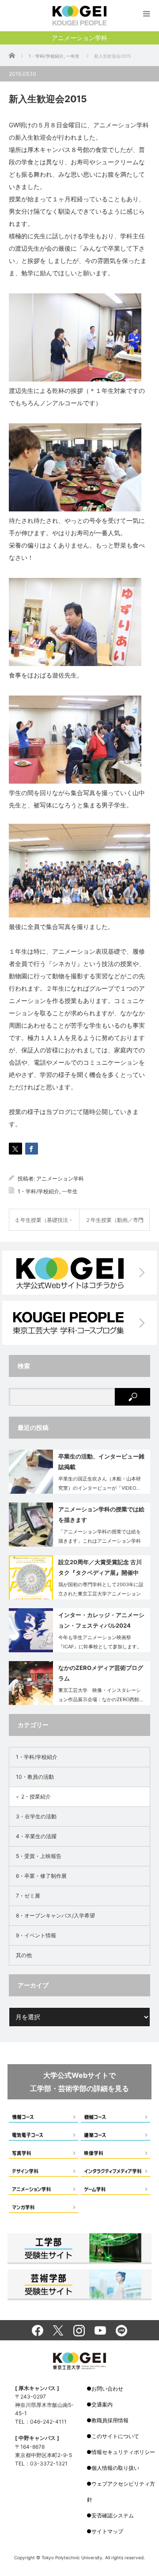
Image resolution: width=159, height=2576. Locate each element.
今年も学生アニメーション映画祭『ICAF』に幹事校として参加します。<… (100, 1647)
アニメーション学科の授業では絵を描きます (101, 1514)
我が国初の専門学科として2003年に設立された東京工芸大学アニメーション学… (101, 1594)
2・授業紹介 (36, 1797)
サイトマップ (107, 2531)
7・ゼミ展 (28, 1896)
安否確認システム (113, 2515)
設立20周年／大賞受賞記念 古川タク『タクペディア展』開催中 (100, 1567)
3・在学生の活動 (36, 1816)
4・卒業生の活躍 (36, 1836)
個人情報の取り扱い (115, 2468)
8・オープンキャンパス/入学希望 (55, 1915)
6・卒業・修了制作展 (41, 1876)
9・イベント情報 (36, 1935)
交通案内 (102, 2404)
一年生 (70, 1191)
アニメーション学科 (60, 1179)
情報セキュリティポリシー (123, 2452)
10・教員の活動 (35, 1777)
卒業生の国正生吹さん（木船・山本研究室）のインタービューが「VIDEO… (100, 1483)
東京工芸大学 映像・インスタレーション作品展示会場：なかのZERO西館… (101, 1695)
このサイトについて (115, 2436)
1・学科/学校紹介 (38, 1191)
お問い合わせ (107, 2389)
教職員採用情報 (110, 2420)
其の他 (24, 1955)
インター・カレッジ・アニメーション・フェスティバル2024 (101, 1620)
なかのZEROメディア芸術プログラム (101, 1673)
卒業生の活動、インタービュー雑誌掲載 (101, 1461)
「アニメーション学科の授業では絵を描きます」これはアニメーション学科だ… (100, 1541)
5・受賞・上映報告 (39, 1856)
